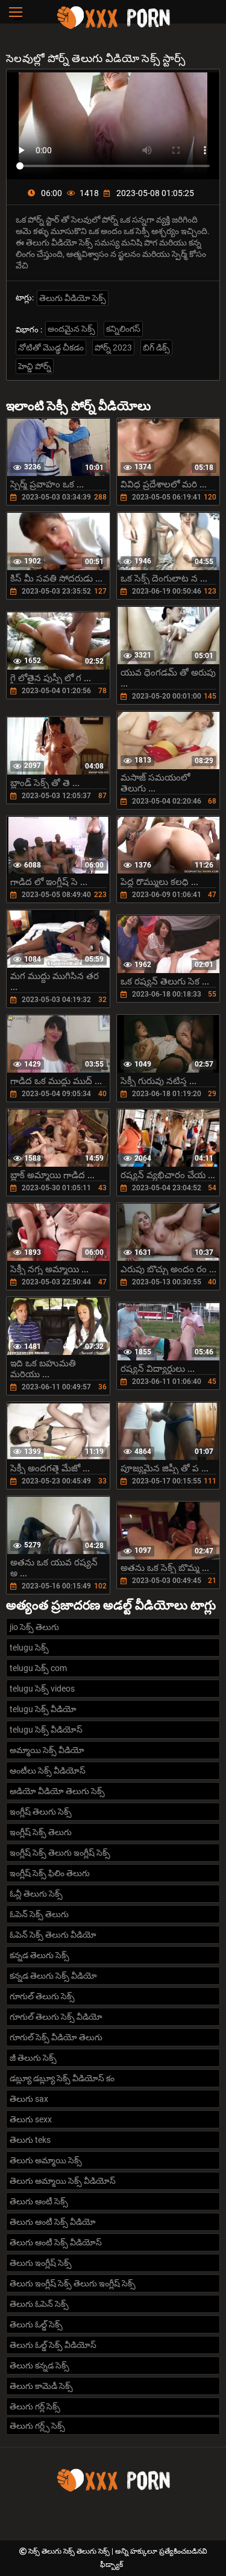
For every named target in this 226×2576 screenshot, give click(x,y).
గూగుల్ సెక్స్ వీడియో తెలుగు (56, 2037)
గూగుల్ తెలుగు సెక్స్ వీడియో (56, 2017)
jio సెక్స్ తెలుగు (34, 1627)
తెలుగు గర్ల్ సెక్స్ (35, 2406)
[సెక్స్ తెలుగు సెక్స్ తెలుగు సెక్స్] (113, 27)
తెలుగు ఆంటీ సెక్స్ (39, 2201)
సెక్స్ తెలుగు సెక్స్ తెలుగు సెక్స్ (70, 2551)
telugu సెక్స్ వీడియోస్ (46, 1730)
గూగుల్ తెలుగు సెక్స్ (42, 1996)
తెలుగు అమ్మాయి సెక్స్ (46, 2160)
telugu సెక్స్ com (38, 1668)
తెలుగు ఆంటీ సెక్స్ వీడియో (53, 2222)
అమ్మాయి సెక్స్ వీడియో (47, 1750)
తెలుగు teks (30, 2140)
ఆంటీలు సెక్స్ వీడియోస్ (48, 1771)
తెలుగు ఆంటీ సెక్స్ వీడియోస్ (56, 2242)
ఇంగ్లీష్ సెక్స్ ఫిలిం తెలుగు (50, 1873)
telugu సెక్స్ (29, 1648)
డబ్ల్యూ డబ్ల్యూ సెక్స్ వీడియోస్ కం (62, 2078)
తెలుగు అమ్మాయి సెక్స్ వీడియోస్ (63, 2181)
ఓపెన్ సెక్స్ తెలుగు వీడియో (53, 1935)
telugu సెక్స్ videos (42, 1689)
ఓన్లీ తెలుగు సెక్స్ (36, 1894)
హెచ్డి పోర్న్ (35, 366)
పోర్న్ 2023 (113, 347)
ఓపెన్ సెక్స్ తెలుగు (39, 1914)
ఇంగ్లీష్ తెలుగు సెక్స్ (41, 1812)
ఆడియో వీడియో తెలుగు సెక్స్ (57, 1791)
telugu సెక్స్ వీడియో (43, 1709)
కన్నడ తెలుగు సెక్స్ (39, 1955)
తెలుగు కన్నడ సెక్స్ (39, 2365)
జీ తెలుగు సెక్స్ (33, 2058)
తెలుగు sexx (31, 2119)
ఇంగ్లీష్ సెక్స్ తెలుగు (41, 1832)
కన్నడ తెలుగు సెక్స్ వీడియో (53, 1976)
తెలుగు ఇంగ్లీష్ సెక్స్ (41, 2263)
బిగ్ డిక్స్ (156, 347)
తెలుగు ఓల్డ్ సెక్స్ (36, 2324)
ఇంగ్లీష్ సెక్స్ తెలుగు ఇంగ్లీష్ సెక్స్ (60, 1853)
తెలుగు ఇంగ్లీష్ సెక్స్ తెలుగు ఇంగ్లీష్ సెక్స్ (73, 2283)
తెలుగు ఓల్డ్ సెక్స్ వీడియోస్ (53, 2345)
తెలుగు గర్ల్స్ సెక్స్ (37, 2426)
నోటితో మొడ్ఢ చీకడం (51, 347)
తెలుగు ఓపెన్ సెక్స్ (39, 2304)
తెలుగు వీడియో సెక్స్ (73, 298)
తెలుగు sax (29, 2099)
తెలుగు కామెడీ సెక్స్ (41, 2386)
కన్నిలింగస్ (123, 329)
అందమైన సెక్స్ (71, 329)
